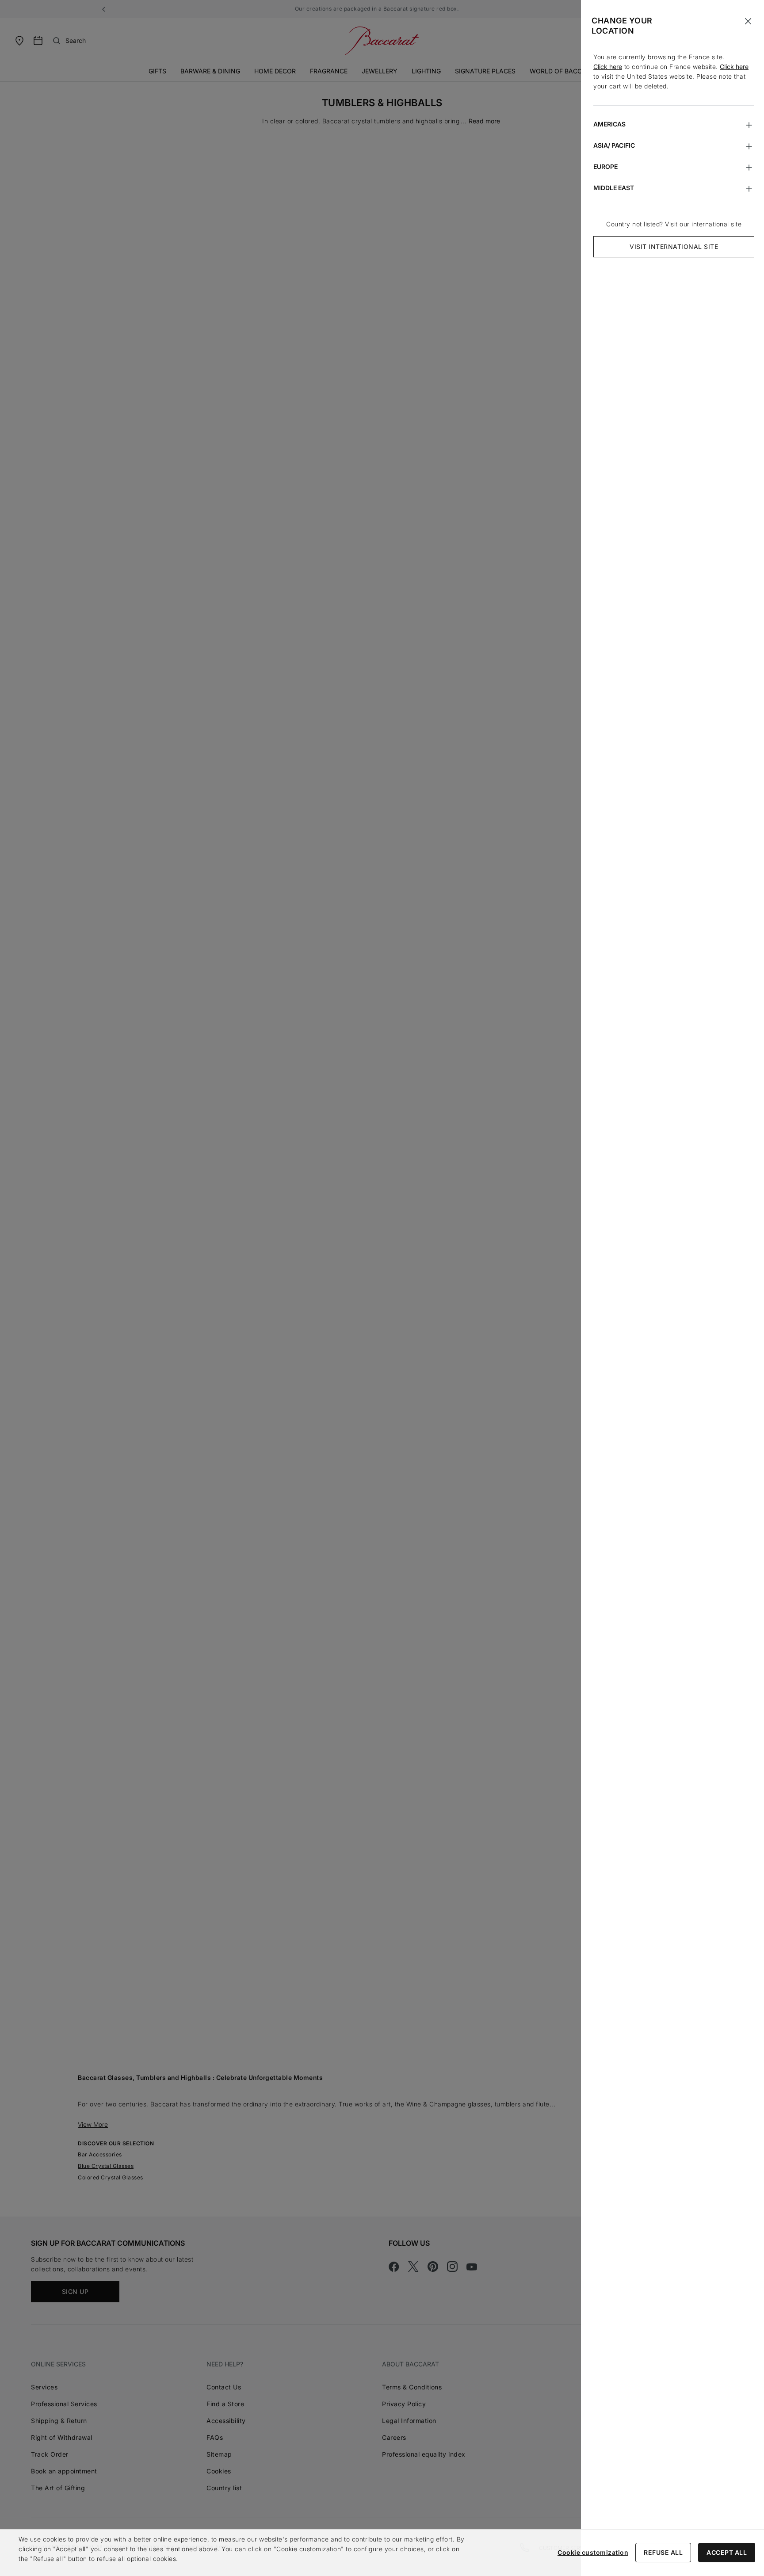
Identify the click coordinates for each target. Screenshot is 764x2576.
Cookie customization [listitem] (593, 2552)
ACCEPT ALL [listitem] (727, 2552)
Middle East (614, 188)
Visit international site (674, 247)
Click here (608, 67)
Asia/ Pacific (614, 145)
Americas (609, 124)
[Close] (748, 21)
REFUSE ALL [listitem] (663, 2552)
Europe (605, 166)
